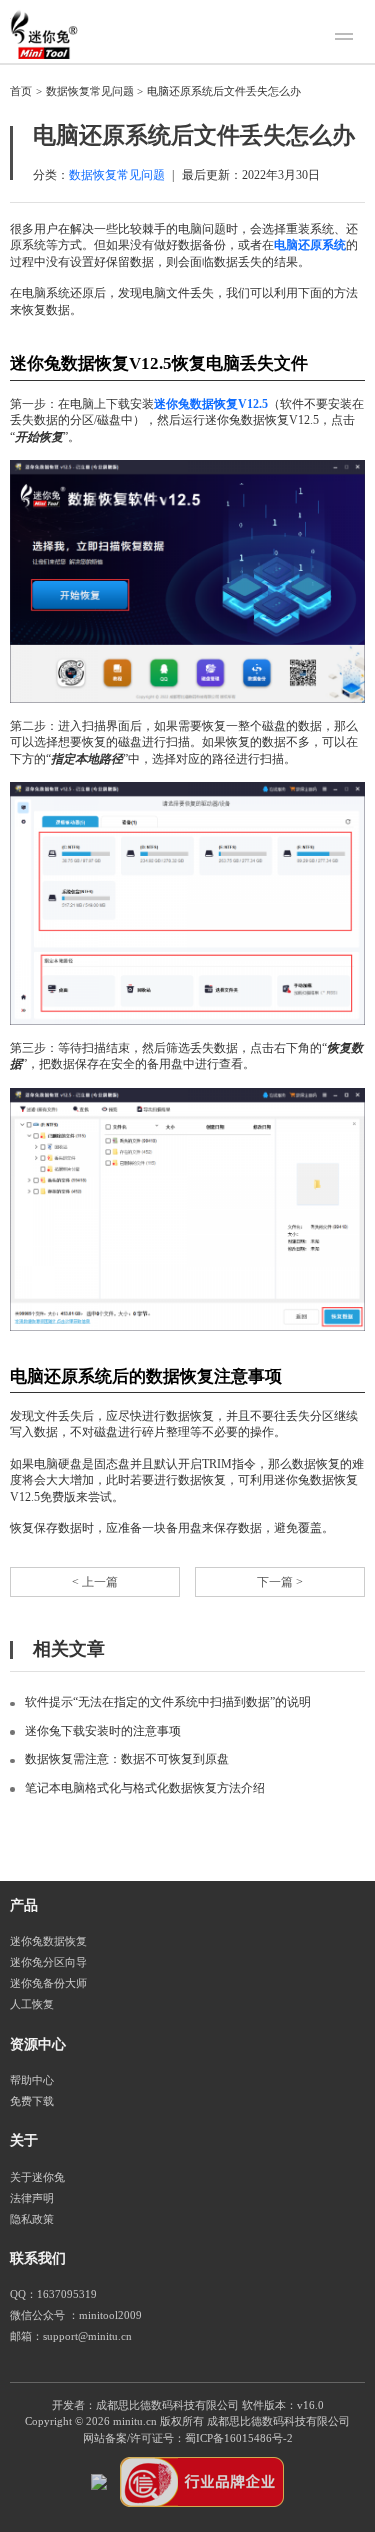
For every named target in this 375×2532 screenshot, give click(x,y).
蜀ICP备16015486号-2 (239, 2438)
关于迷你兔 (37, 2177)
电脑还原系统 (310, 245)
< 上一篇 (95, 1582)
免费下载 (32, 2101)
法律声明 (32, 2198)
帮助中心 (32, 2080)
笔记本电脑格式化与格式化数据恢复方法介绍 (145, 1788)
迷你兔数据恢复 (48, 1941)
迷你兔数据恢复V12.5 (211, 404)
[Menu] (347, 39)
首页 (21, 91)
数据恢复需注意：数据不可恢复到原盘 (127, 1759)
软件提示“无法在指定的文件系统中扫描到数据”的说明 (168, 1702)
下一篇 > (280, 1582)
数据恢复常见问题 (90, 91)
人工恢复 (32, 2004)
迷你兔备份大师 (48, 1983)
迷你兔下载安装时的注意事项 (103, 1731)
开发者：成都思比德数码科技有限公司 (145, 2405)
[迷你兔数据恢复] (44, 34)
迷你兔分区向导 (48, 1962)
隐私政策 (32, 2219)
